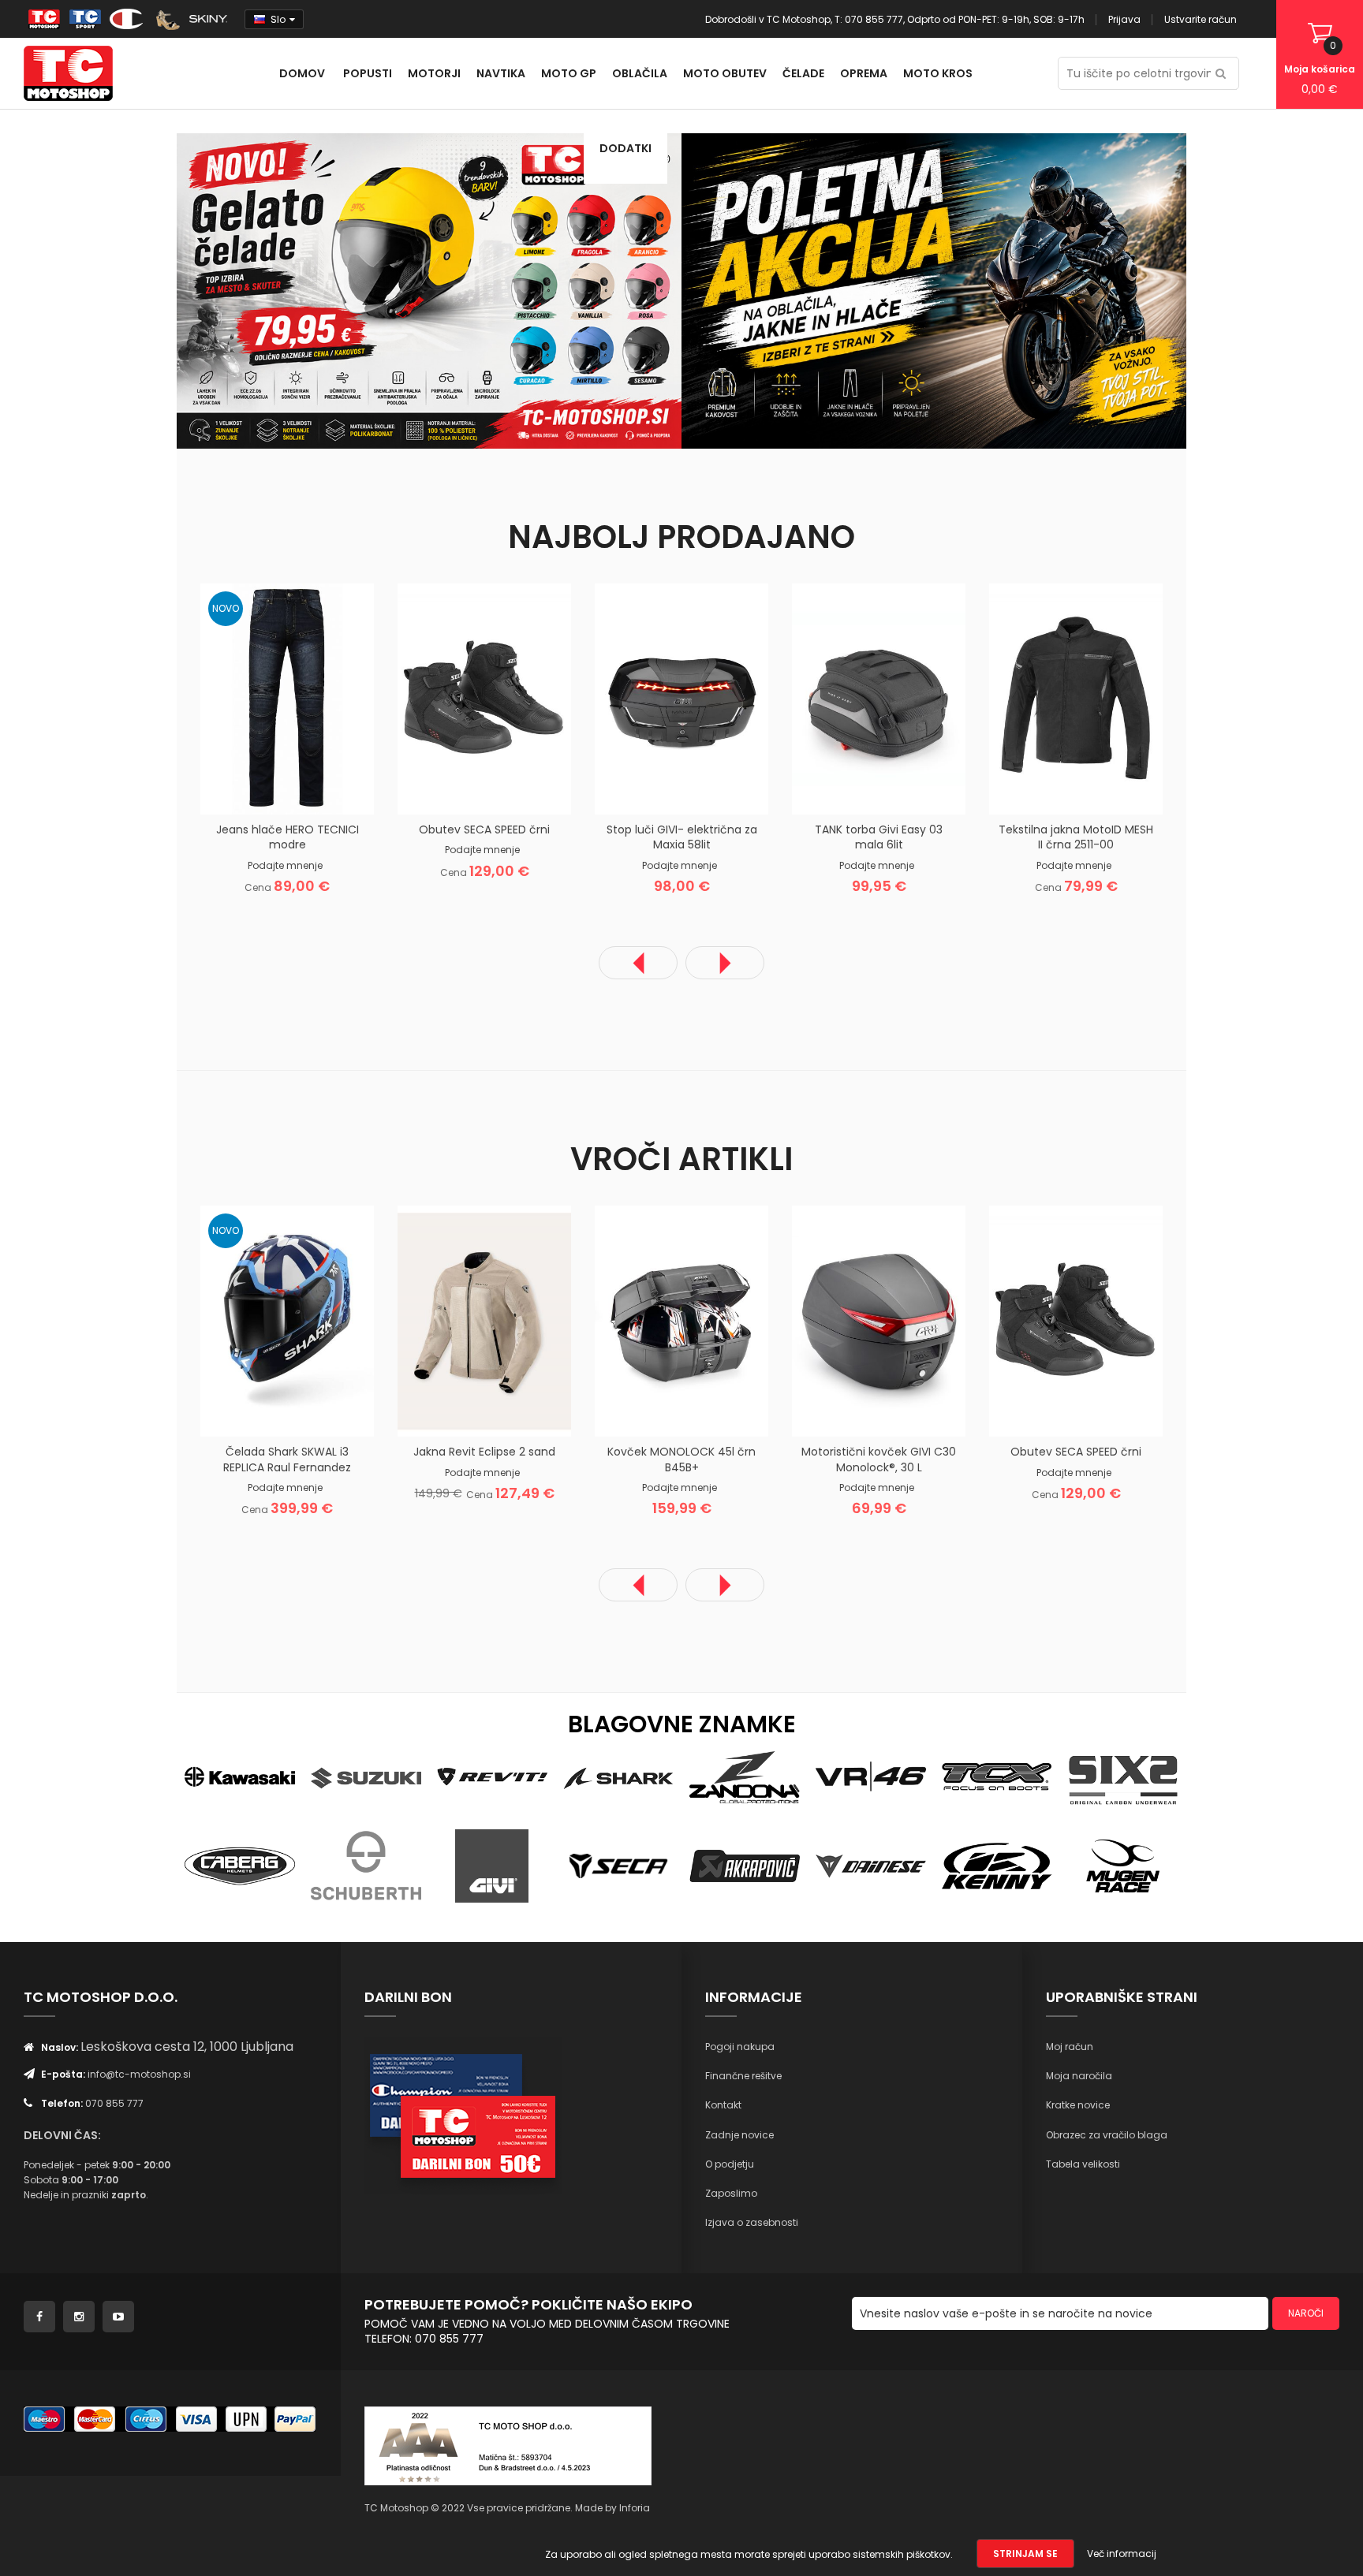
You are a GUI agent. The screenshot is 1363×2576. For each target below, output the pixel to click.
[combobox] (1148, 73)
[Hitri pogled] (346, 789)
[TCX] (997, 1775)
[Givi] (492, 1865)
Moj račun (1070, 2047)
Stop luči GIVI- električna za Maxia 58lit (682, 837)
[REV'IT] (492, 1775)
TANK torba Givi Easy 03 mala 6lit (879, 837)
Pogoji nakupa (740, 2047)
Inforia (635, 2508)
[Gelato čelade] (429, 290)
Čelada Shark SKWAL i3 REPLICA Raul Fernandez (287, 1459)
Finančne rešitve (743, 2076)
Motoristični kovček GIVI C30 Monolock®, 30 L (879, 1459)
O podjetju (730, 2164)
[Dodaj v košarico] (228, 789)
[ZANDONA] (745, 1775)
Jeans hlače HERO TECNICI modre (288, 837)
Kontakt (723, 2105)
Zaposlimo (731, 2193)
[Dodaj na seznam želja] (267, 789)
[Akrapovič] (745, 1865)
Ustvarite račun (1201, 19)
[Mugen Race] (1123, 1865)
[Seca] (618, 1865)
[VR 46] (871, 1775)
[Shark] (618, 1775)
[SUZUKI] (366, 1775)
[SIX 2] (1123, 1775)
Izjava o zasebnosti (752, 2222)
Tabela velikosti (1083, 2164)
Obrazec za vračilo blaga (1107, 2135)
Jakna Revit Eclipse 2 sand (484, 1452)
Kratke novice (1078, 2105)
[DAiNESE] (871, 1865)
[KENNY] (997, 1865)
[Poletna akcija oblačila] (934, 290)
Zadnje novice (739, 2135)
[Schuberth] (366, 1865)
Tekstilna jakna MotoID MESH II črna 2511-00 (1076, 837)
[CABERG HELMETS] (240, 1865)
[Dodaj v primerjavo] (307, 789)
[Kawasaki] (240, 1775)
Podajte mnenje (285, 865)
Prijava (1124, 19)
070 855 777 (114, 2103)
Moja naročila (1079, 2076)
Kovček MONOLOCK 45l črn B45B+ (681, 1459)
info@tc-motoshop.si (139, 2074)
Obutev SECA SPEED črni (484, 829)
